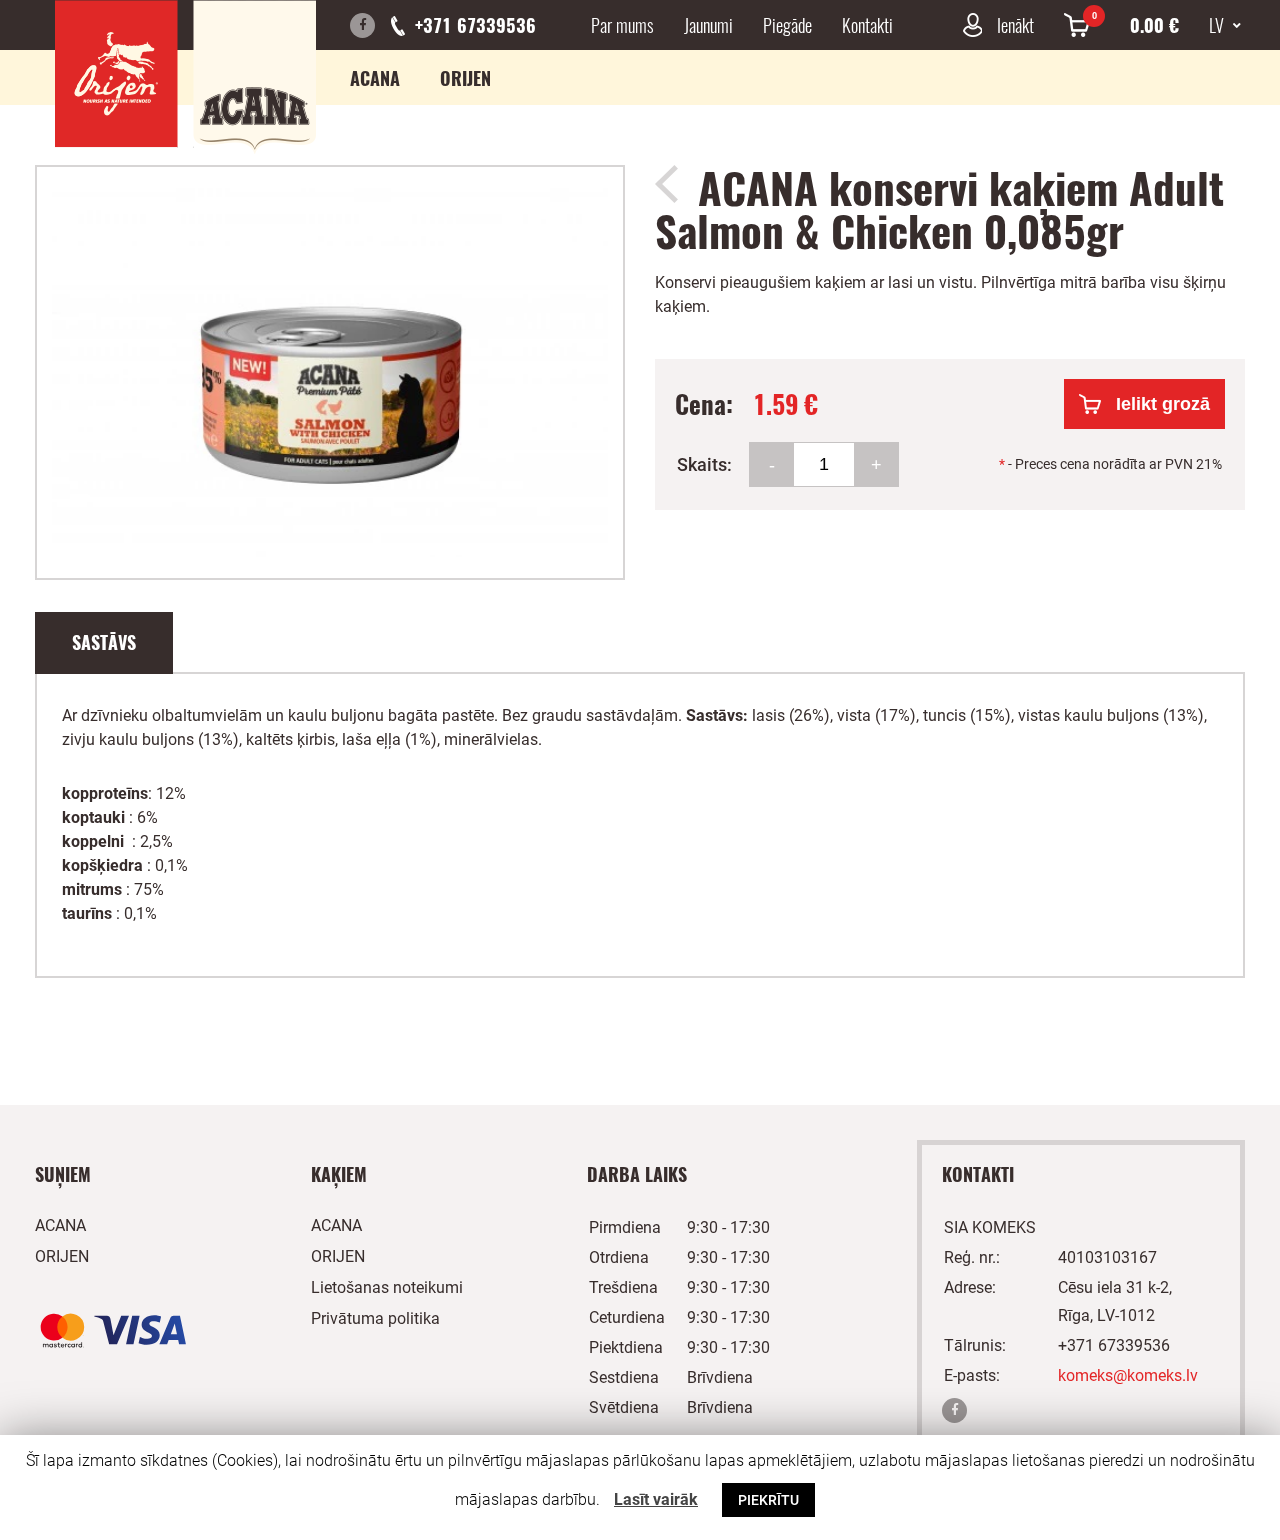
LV (1218, 25)
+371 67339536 (475, 25)
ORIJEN (465, 78)
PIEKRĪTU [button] (768, 1500)
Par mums (622, 25)
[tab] (104, 643)
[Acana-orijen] (185, 77)
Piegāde (787, 25)
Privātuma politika (375, 1318)
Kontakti (867, 25)
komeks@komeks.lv (1128, 1375)
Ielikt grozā (1163, 404)
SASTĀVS (104, 642)
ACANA (375, 78)
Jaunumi (708, 25)
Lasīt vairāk (656, 1499)
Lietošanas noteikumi (387, 1287)
